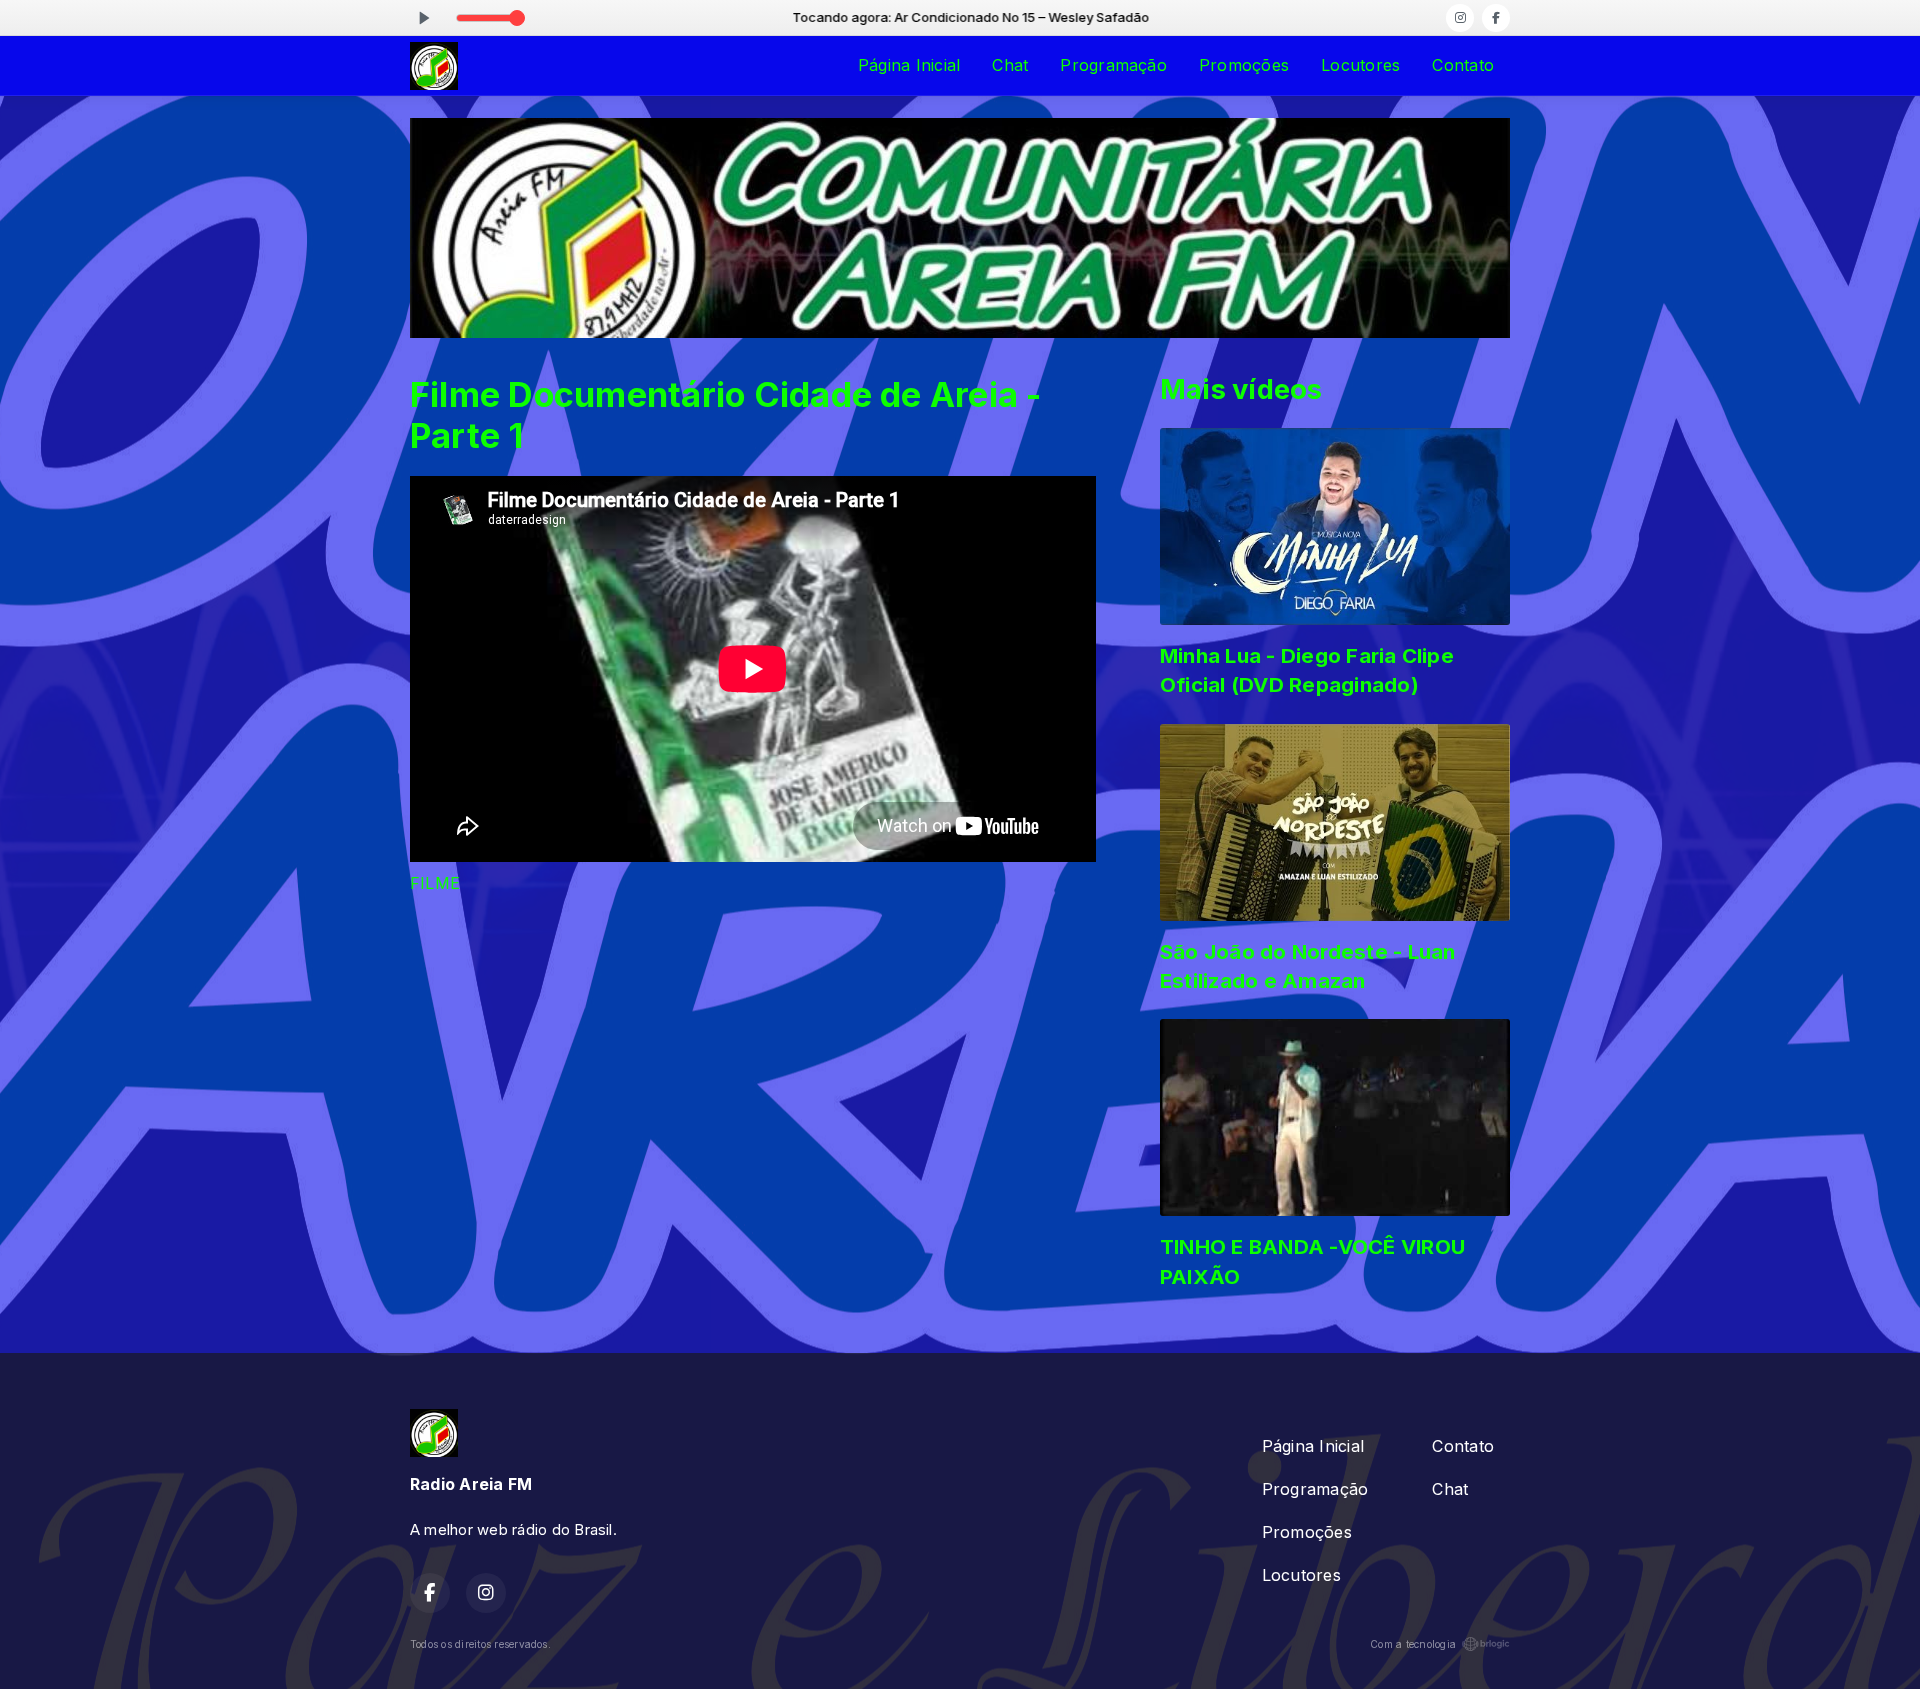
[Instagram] (1460, 18)
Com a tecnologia (1413, 1644)
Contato (1463, 65)
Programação (1113, 65)
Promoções (1244, 65)
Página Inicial (909, 65)
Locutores (1360, 65)
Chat (1010, 65)
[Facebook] (1496, 18)
